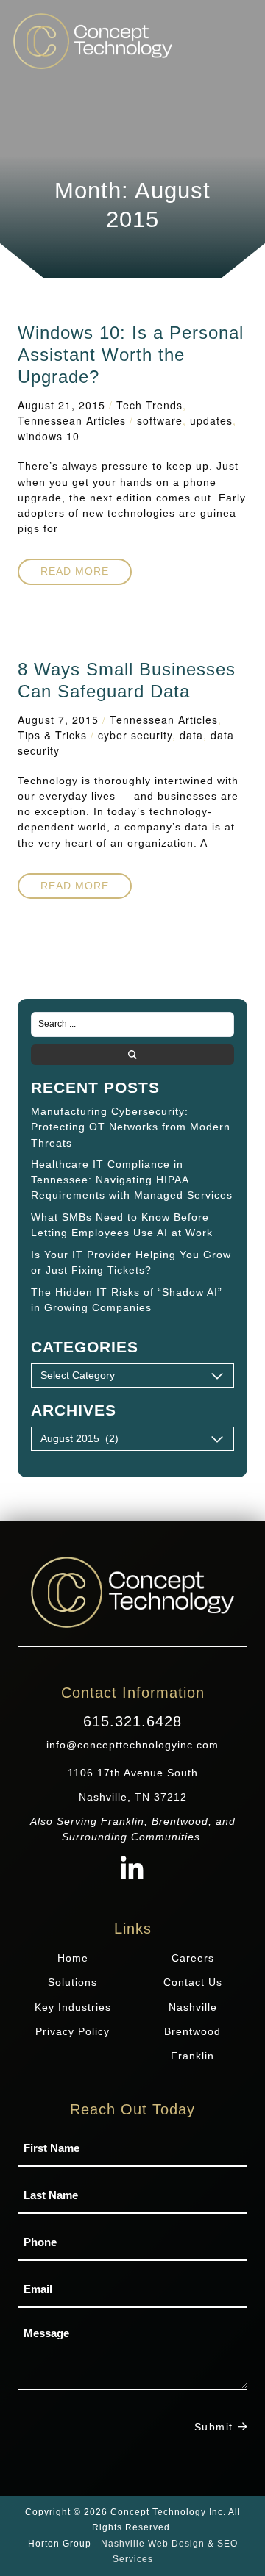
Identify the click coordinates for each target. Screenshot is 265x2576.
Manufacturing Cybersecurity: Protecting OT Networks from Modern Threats (131, 1127)
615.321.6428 (132, 1721)
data (191, 735)
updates (211, 420)
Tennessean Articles (72, 420)
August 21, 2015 (61, 405)
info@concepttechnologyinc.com (132, 1745)
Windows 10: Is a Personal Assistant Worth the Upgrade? (131, 355)
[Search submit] (132, 1055)
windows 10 (49, 436)
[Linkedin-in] (133, 1870)
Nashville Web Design (153, 2544)
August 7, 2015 (58, 720)
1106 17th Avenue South (133, 1773)
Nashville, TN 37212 (133, 1797)
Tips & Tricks (52, 735)
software (160, 420)
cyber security (135, 735)
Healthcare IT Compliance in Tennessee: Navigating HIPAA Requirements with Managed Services (132, 1180)
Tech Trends (149, 405)
